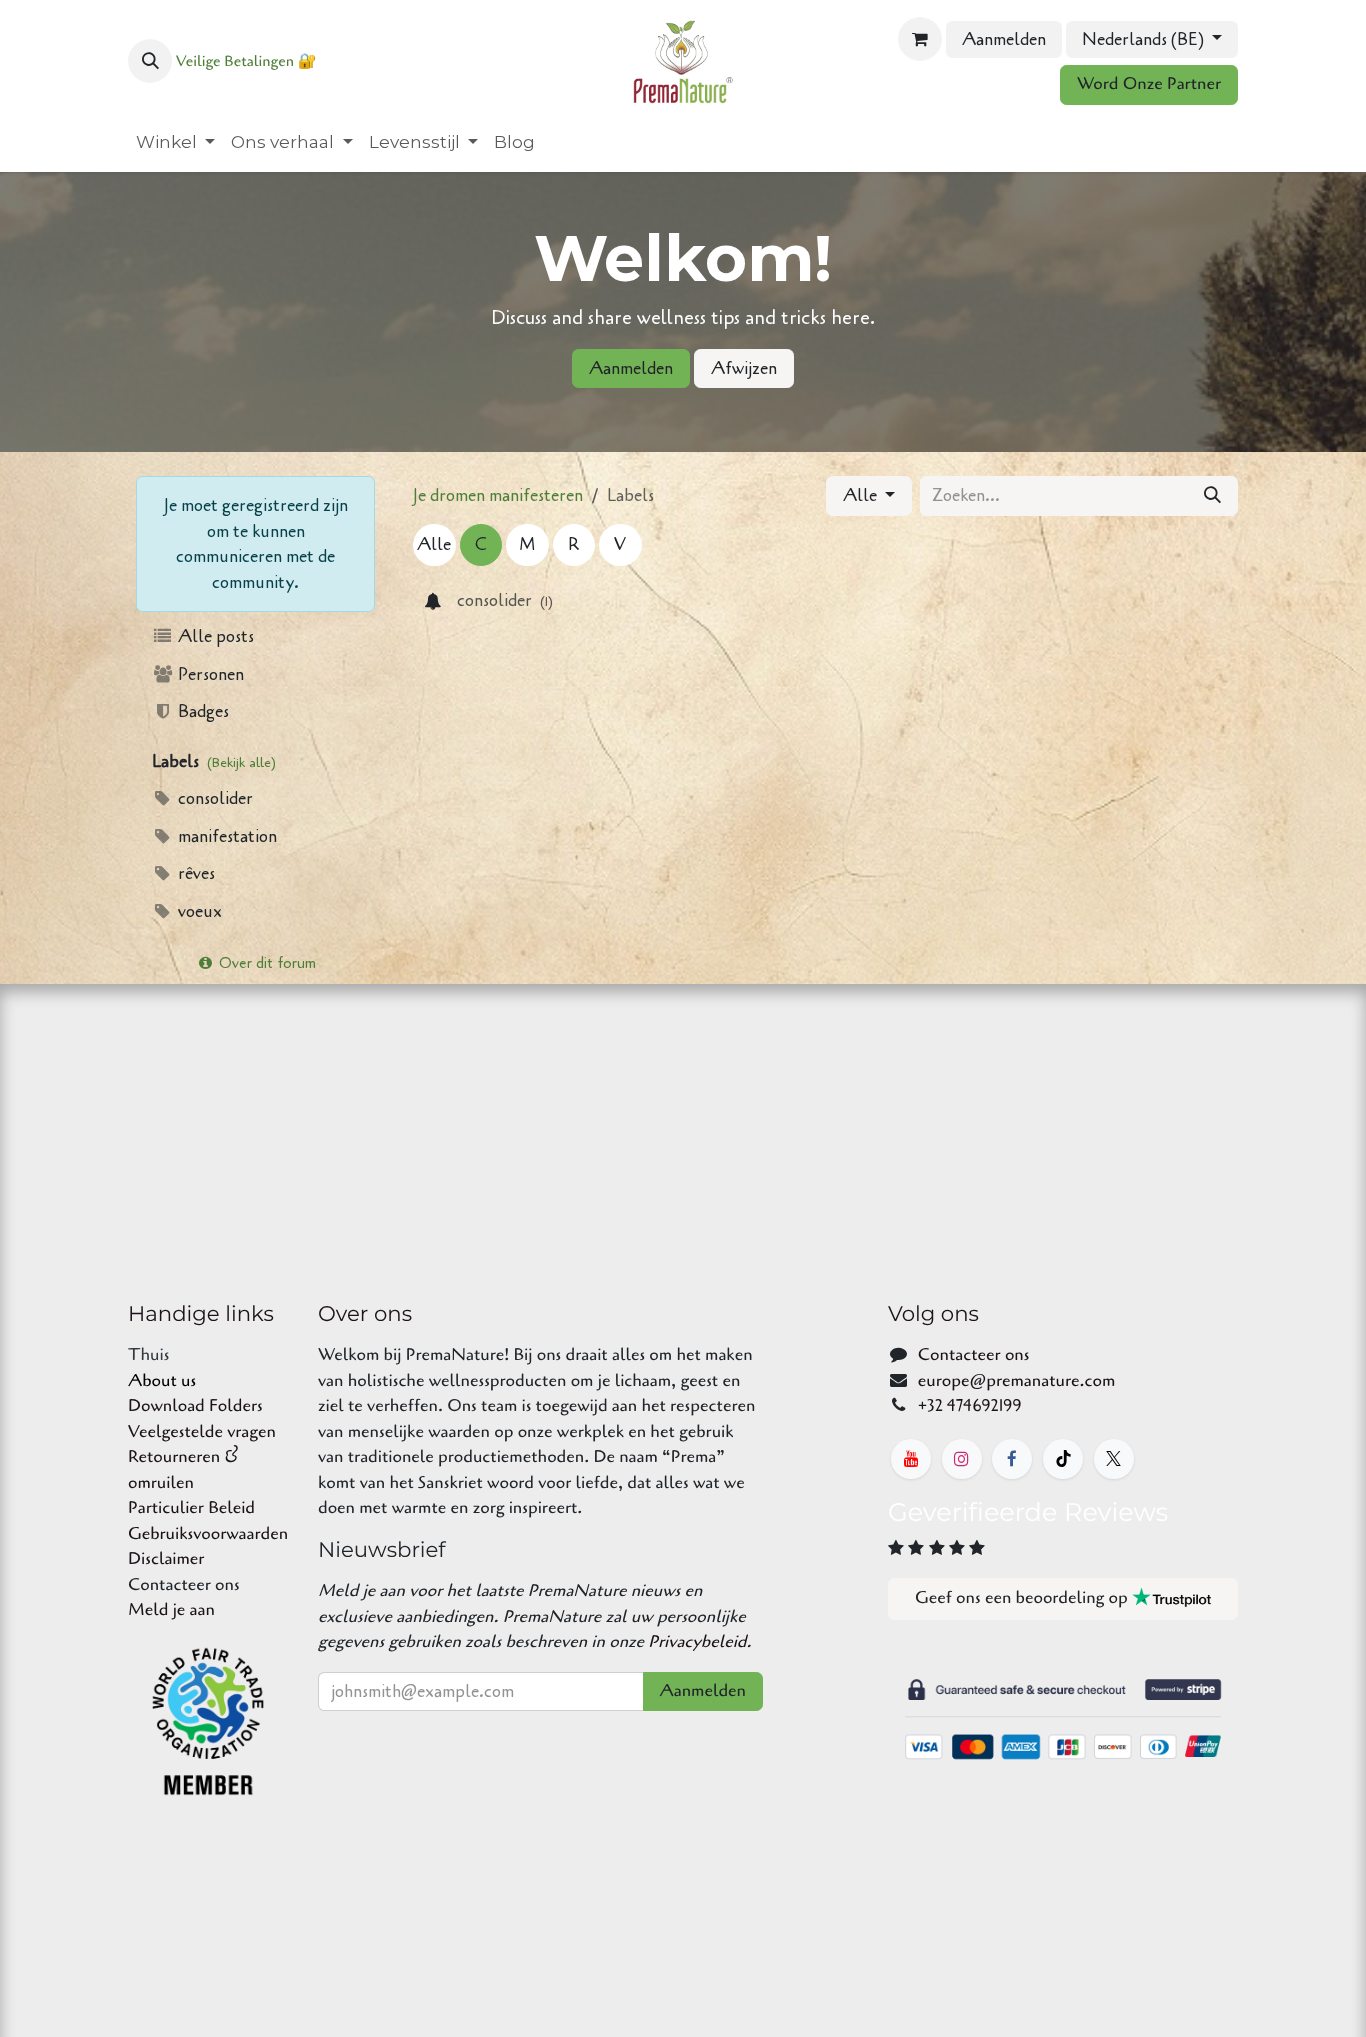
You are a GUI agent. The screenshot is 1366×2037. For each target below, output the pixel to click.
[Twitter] (1114, 1459)
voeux (198, 911)
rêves (194, 873)
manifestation (225, 836)
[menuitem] (175, 143)
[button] (150, 61)
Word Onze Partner (1149, 84)
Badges (201, 711)
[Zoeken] (1212, 496)
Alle (862, 495)
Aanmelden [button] (703, 1691)
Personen (209, 674)
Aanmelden (1004, 39)
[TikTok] (1063, 1459)
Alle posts (214, 636)
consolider (213, 798)
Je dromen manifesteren (498, 495)
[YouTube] (911, 1459)
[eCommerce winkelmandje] (920, 39)
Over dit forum (265, 963)
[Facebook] (1012, 1459)
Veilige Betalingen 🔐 (246, 62)
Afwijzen (744, 368)
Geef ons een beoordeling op (1023, 1598)
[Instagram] (962, 1459)
